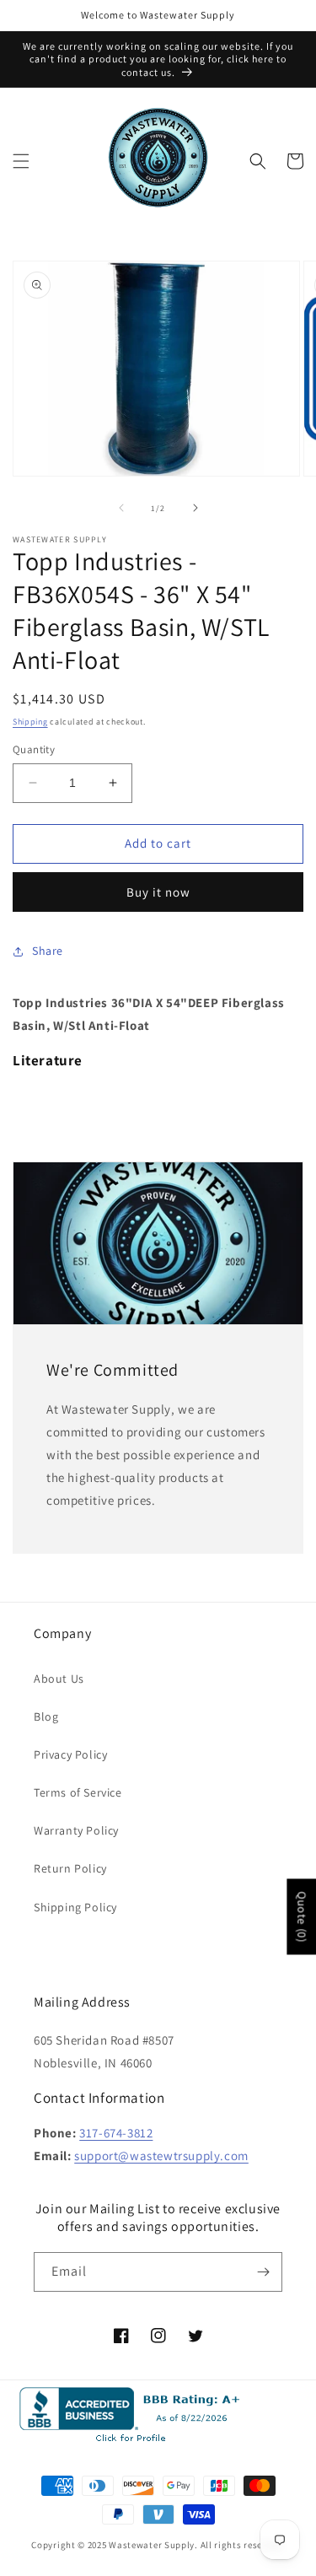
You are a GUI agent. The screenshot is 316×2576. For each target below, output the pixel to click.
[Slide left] (121, 508)
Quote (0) (302, 1917)
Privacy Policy (70, 1754)
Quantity (34, 749)
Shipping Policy (75, 1907)
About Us (59, 1679)
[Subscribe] (263, 2272)
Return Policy (70, 1868)
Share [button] (48, 951)
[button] (21, 161)
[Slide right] (195, 508)
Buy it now (158, 892)
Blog (46, 1716)
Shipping (30, 722)
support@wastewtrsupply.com (161, 2156)
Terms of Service (78, 1792)
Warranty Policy (76, 1830)
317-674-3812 (116, 2133)
